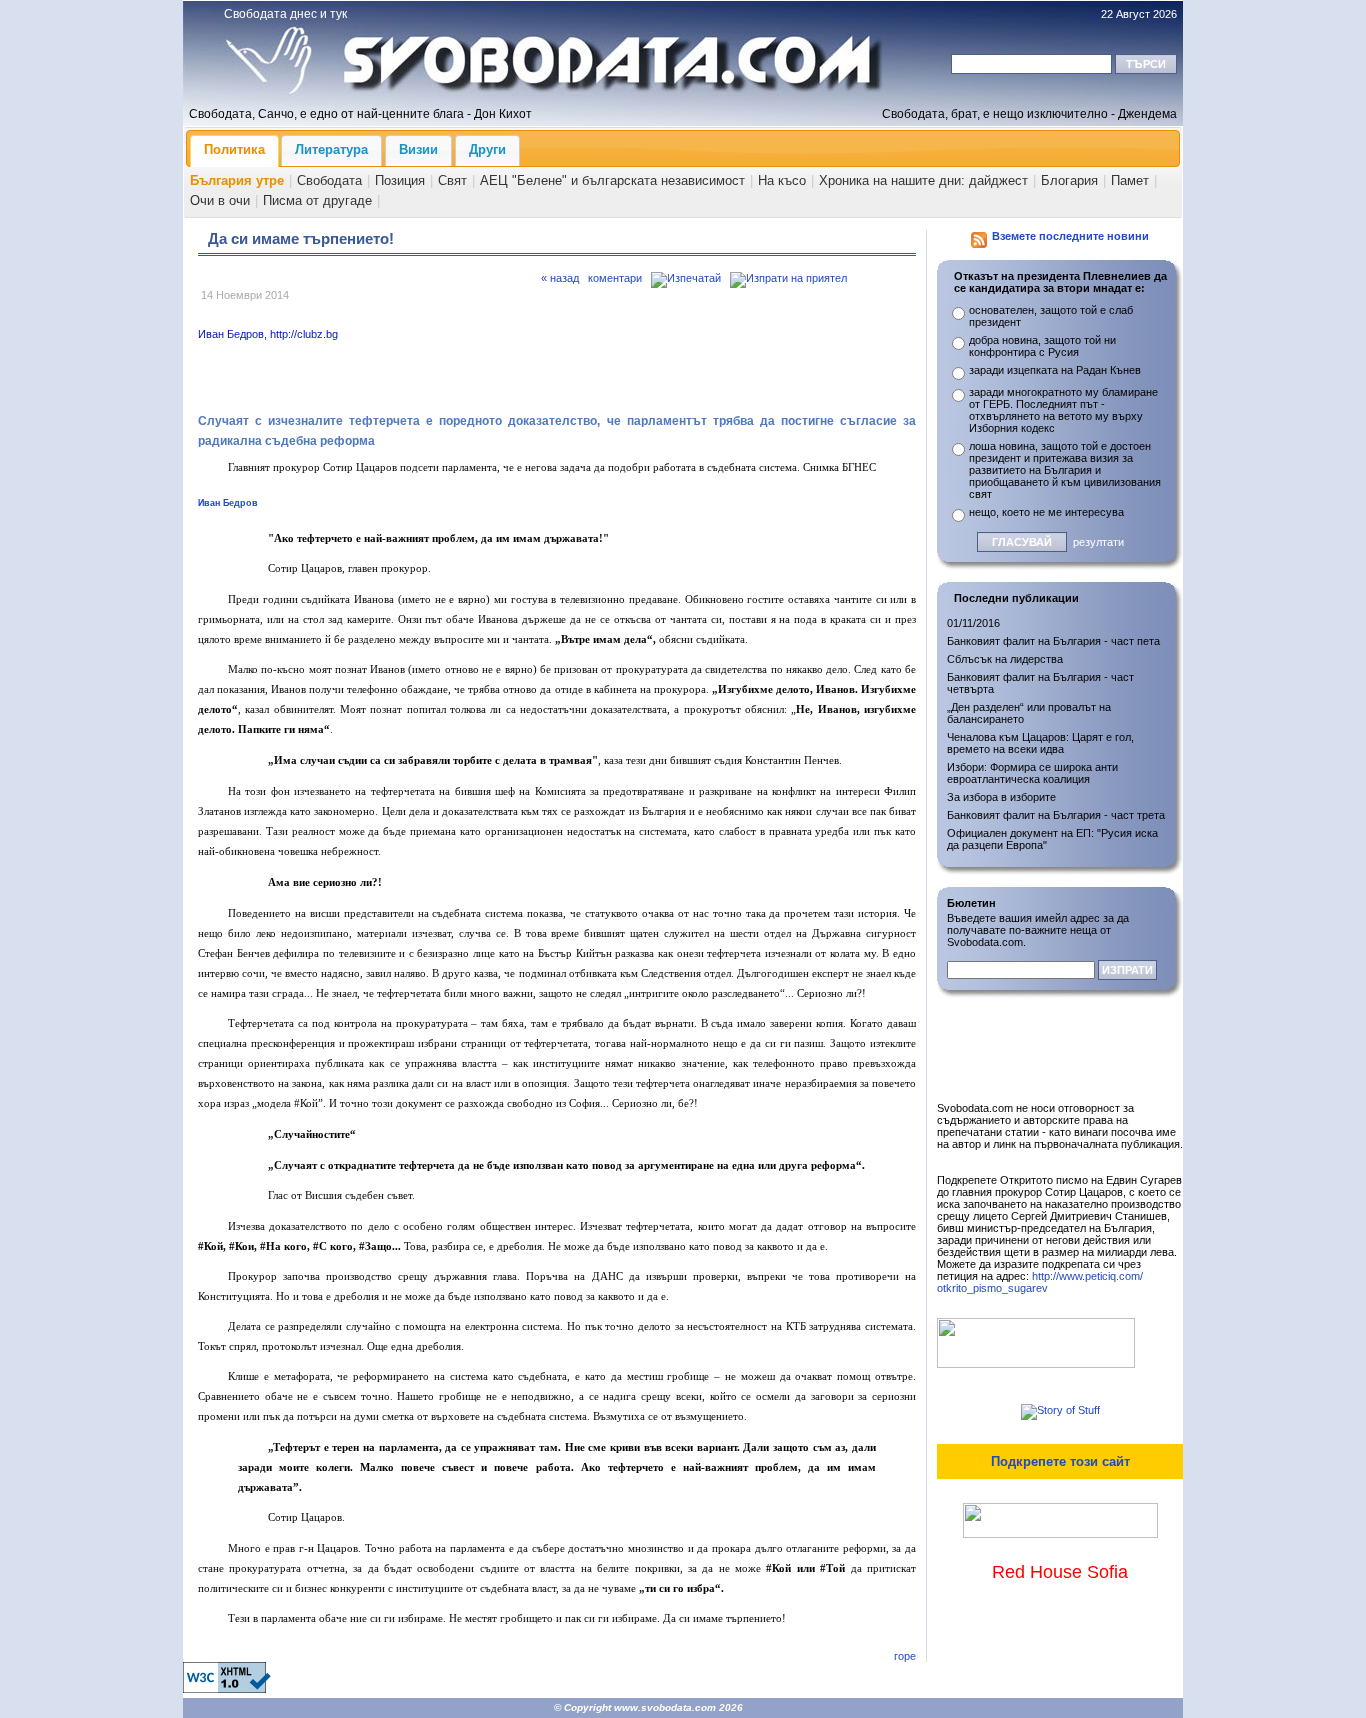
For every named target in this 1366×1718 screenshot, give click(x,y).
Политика (234, 149)
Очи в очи (220, 200)
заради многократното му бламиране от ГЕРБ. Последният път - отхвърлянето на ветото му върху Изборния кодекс (1063, 410)
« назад (560, 278)
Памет (1130, 180)
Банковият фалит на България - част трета (1056, 815)
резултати (1098, 542)
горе (905, 1656)
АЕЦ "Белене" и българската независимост (612, 180)
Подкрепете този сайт (1060, 1461)
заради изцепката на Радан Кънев (1055, 370)
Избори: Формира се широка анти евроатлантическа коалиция (1032, 773)
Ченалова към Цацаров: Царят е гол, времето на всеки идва (1040, 743)
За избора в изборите (1001, 797)
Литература (331, 149)
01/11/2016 (973, 623)
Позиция (400, 180)
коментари (615, 278)
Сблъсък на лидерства (1005, 659)
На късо (782, 180)
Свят (452, 180)
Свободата (329, 180)
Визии (418, 149)
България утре (237, 180)
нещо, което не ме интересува (1046, 512)
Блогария (1069, 180)
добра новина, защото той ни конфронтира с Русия (1042, 346)
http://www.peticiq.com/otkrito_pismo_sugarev (1040, 1282)
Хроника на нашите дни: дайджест (923, 180)
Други (487, 149)
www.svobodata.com (665, 1707)
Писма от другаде (317, 200)
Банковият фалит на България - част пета (1053, 641)
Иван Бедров (228, 503)
